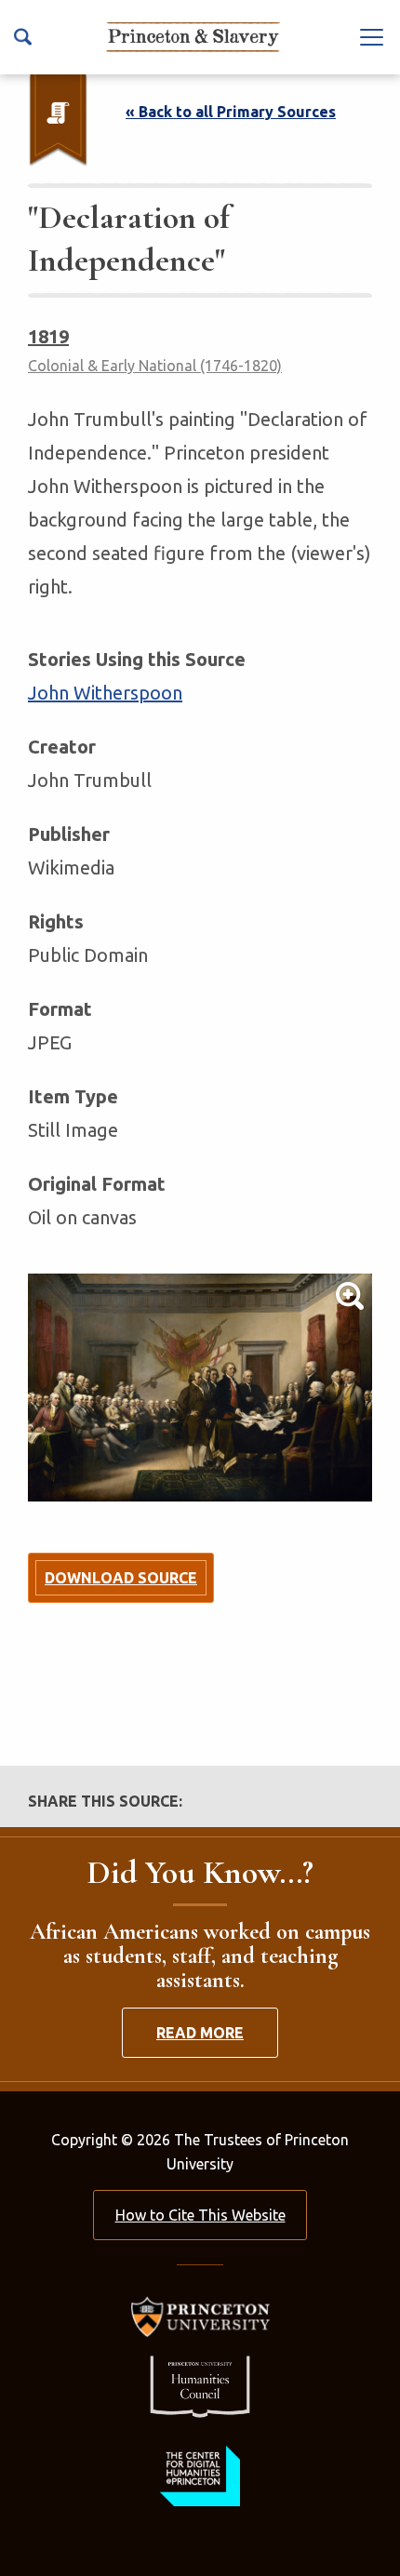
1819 (48, 336)
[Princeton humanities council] (200, 2387)
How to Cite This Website (200, 2215)
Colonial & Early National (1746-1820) (155, 366)
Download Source (121, 1578)
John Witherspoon (105, 693)
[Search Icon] (23, 37)
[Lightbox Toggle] (200, 1388)
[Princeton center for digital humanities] (200, 2476)
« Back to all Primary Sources (231, 112)
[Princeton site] (200, 2317)
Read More (200, 2033)
